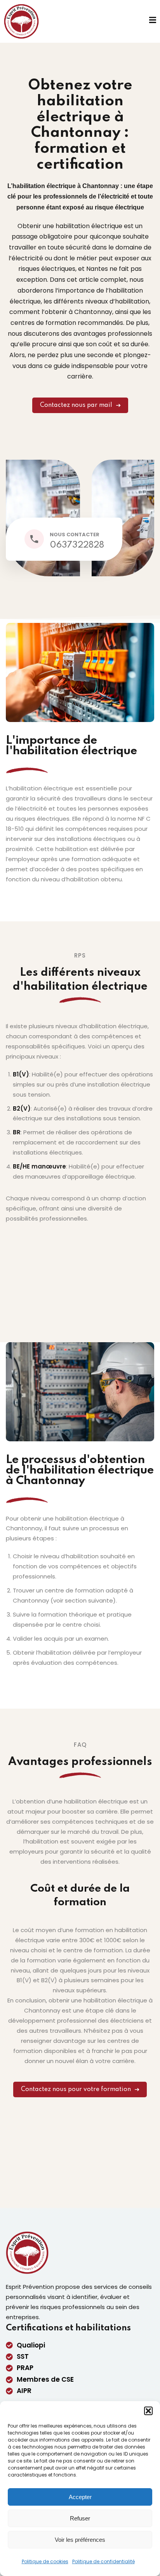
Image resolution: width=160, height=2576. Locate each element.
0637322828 (77, 545)
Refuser (80, 2518)
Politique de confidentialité (103, 2561)
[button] (148, 2411)
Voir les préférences (80, 2540)
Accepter (80, 2497)
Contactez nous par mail (76, 405)
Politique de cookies (45, 2561)
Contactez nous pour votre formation (76, 2089)
